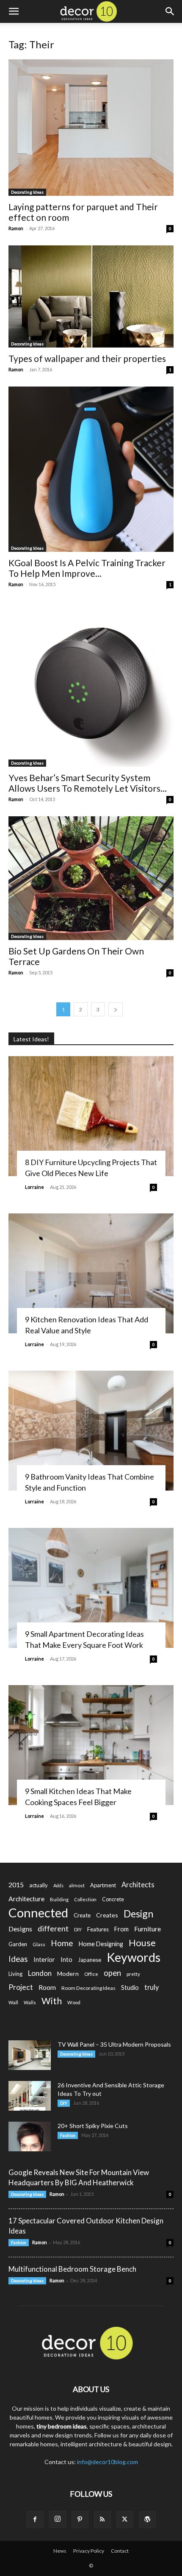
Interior (44, 1960)
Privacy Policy (89, 2551)
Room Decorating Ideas (88, 1988)
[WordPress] (147, 2520)
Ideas (18, 1959)
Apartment (103, 1885)
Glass (39, 1944)
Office (91, 1974)
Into (66, 1959)
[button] (14, 11)
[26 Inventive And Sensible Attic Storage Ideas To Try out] (30, 2096)
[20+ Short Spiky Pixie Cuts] (30, 2136)
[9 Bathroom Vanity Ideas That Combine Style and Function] (91, 1431)
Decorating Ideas (27, 192)
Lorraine (34, 1187)
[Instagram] (58, 2519)
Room (47, 1987)
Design (138, 1914)
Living (15, 1974)
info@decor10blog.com (108, 2462)
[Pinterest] (80, 2520)
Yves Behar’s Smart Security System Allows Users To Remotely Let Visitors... (88, 783)
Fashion (68, 2135)
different (53, 1929)
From (121, 1929)
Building (59, 1899)
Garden (18, 1944)
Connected (38, 1913)
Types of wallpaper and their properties (87, 358)
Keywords (134, 1957)
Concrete (113, 1899)
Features (98, 1929)
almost (77, 1885)
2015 (16, 1885)
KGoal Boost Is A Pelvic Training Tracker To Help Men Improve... (87, 568)
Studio (130, 1988)
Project (21, 1987)
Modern (68, 1974)
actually (39, 1885)
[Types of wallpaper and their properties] (91, 296)
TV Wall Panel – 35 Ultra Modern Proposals (114, 2044)
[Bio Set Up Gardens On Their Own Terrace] (91, 878)
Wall (13, 2002)
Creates (107, 1915)
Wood (74, 2002)
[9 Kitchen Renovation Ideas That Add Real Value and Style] (91, 1273)
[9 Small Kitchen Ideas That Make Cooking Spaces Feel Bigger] (91, 1745)
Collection (85, 1899)
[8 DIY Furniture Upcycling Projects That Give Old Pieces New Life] (91, 1116)
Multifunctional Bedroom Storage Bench (72, 2269)
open (112, 1973)
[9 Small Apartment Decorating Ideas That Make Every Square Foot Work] (91, 1588)
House (142, 1943)
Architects (138, 1885)
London (40, 1973)
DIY (78, 1929)
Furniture (148, 1929)
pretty (133, 1974)
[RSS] (102, 2520)
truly (152, 1987)
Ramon (16, 228)
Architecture (26, 1899)
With (52, 2001)
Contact (120, 2551)
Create (82, 1915)
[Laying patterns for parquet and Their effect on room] (91, 128)
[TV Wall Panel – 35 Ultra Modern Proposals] (30, 2055)
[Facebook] (35, 2520)
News (60, 2551)
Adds (58, 1885)
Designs (20, 1929)
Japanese (90, 1960)
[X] (125, 2520)
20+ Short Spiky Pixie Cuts (93, 2126)
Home (62, 1943)
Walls (30, 2002)
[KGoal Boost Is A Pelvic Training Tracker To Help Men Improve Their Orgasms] (91, 469)
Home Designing (101, 1944)
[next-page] (116, 1009)
